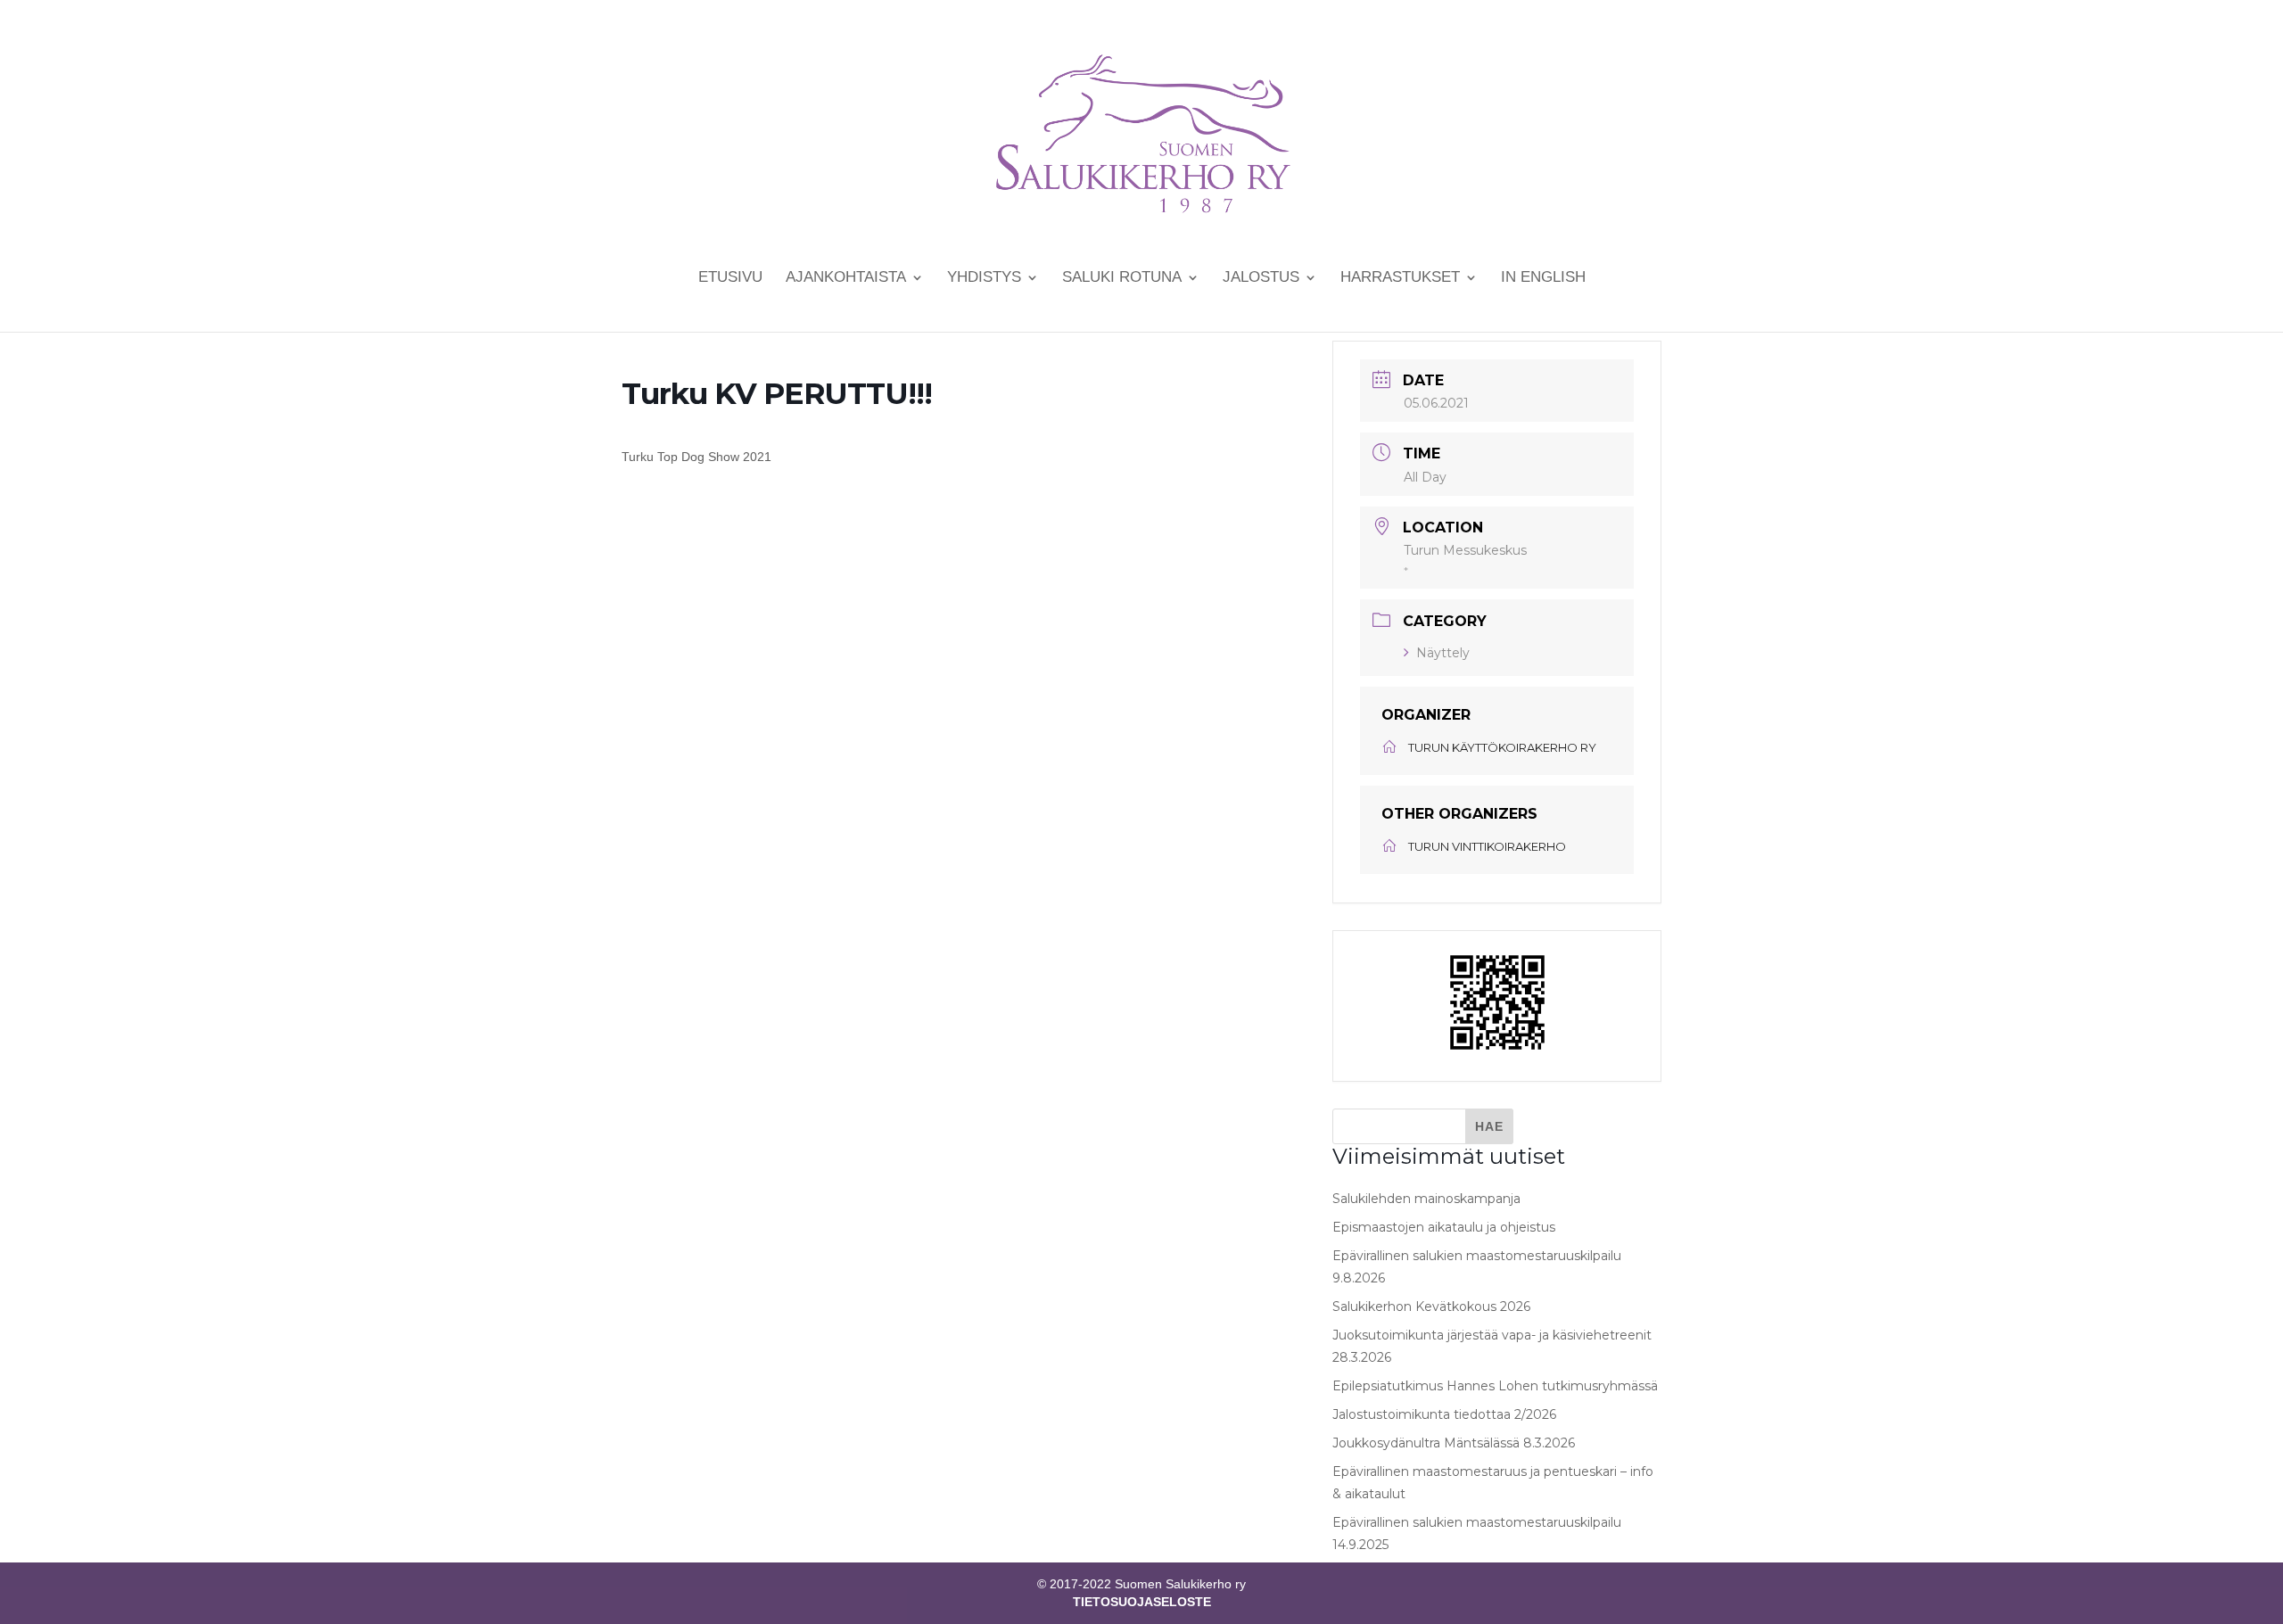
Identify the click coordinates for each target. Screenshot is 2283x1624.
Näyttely (1443, 653)
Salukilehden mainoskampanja (1426, 1199)
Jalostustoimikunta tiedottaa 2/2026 (1444, 1414)
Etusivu (730, 278)
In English (1543, 278)
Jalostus (1261, 278)
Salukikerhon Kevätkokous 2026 (1431, 1307)
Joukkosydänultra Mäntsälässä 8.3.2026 (1454, 1443)
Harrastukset (1400, 278)
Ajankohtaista (846, 278)
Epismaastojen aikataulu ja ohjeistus (1444, 1227)
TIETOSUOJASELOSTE (1142, 1602)
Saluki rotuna (1122, 278)
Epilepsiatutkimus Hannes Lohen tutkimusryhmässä (1495, 1386)
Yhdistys (984, 278)
